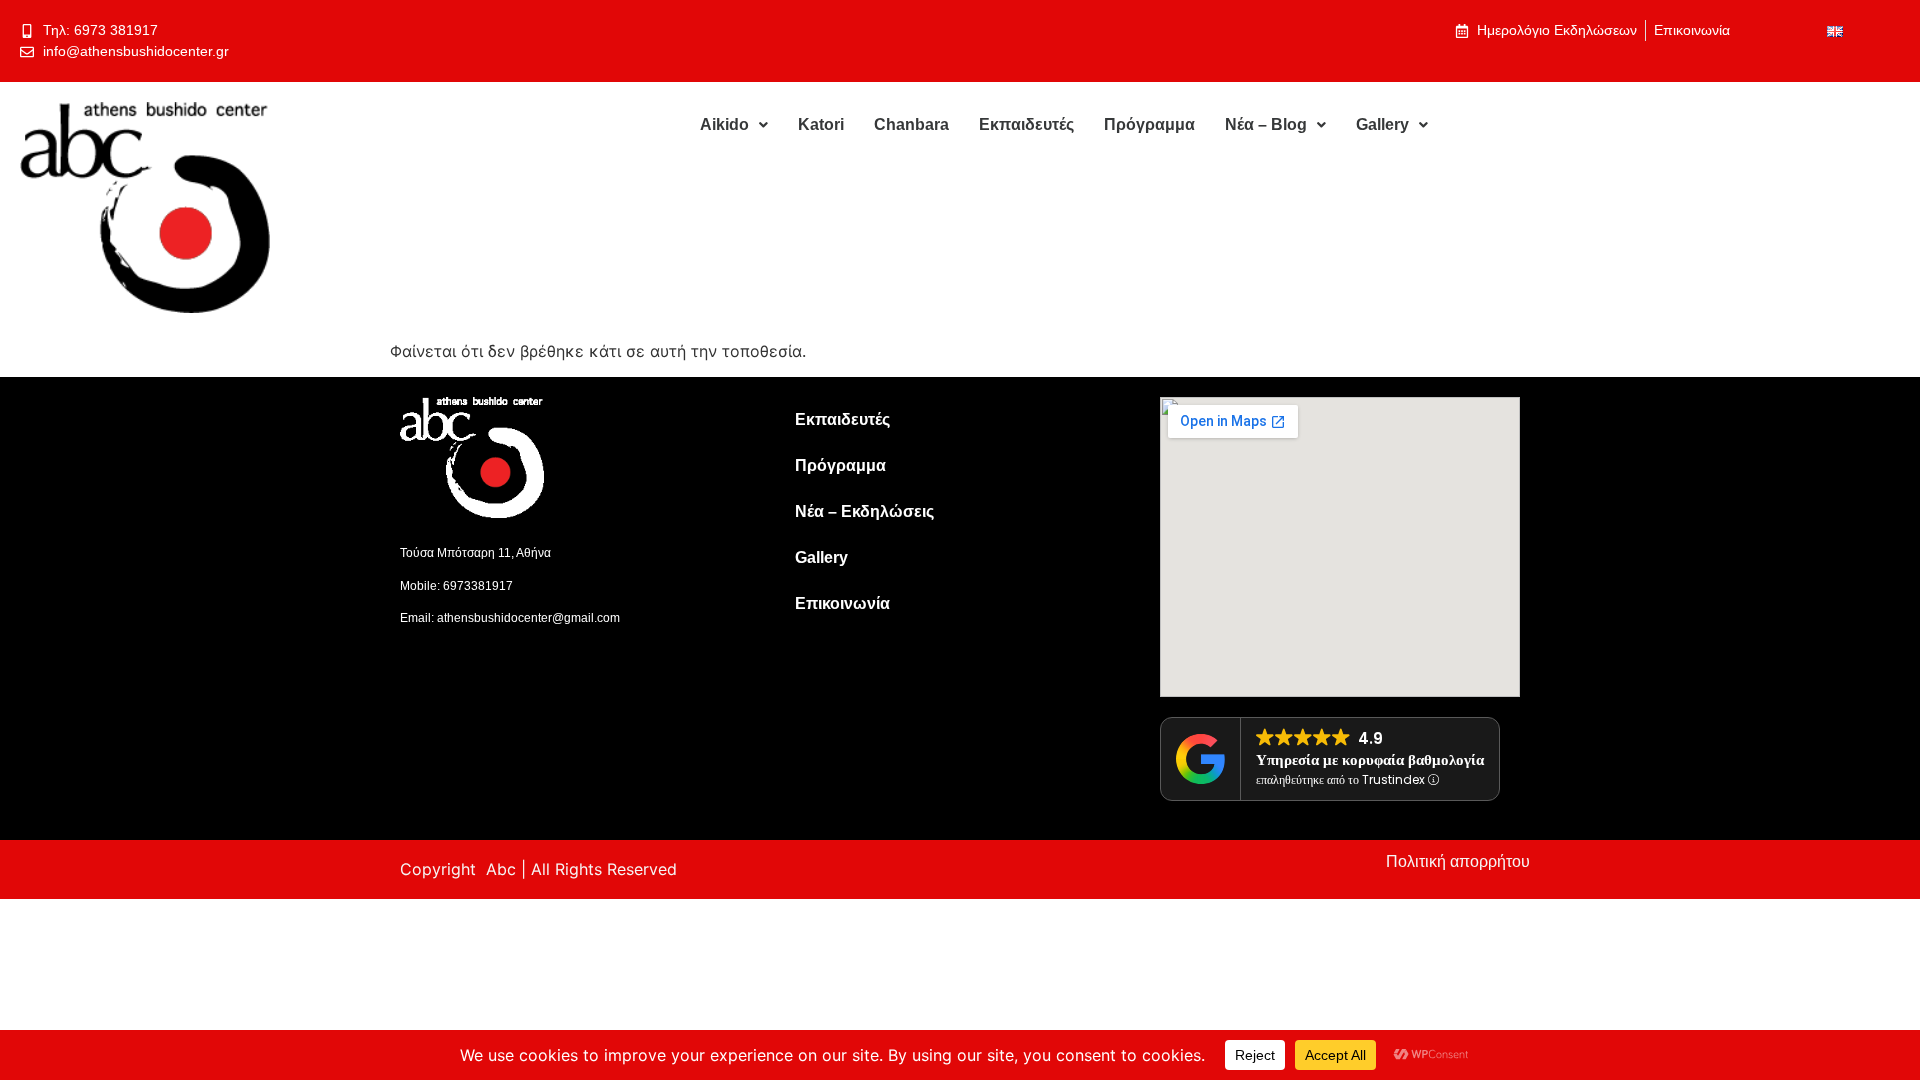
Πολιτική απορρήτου (1458, 861)
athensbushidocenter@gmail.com (528, 618)
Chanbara (911, 124)
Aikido (724, 124)
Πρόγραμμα (1149, 124)
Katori (821, 124)
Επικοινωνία (842, 603)
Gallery (1382, 124)
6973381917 (478, 586)
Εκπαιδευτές (1026, 124)
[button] (734, 125)
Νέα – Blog (1266, 124)
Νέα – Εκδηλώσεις (864, 511)
